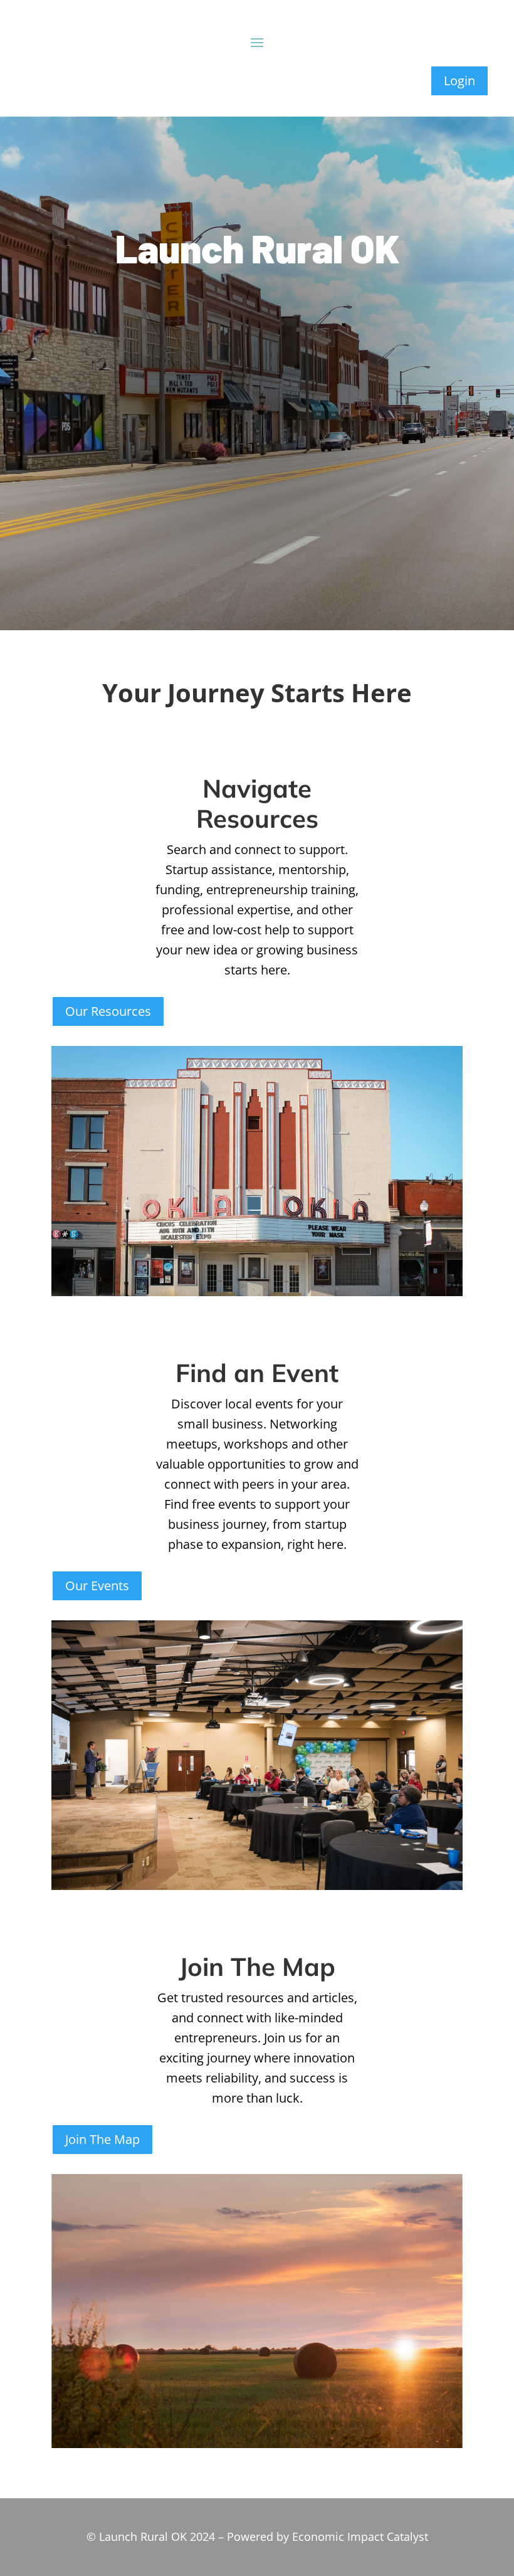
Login (459, 81)
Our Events (97, 1586)
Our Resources (108, 1011)
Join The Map (102, 2139)
